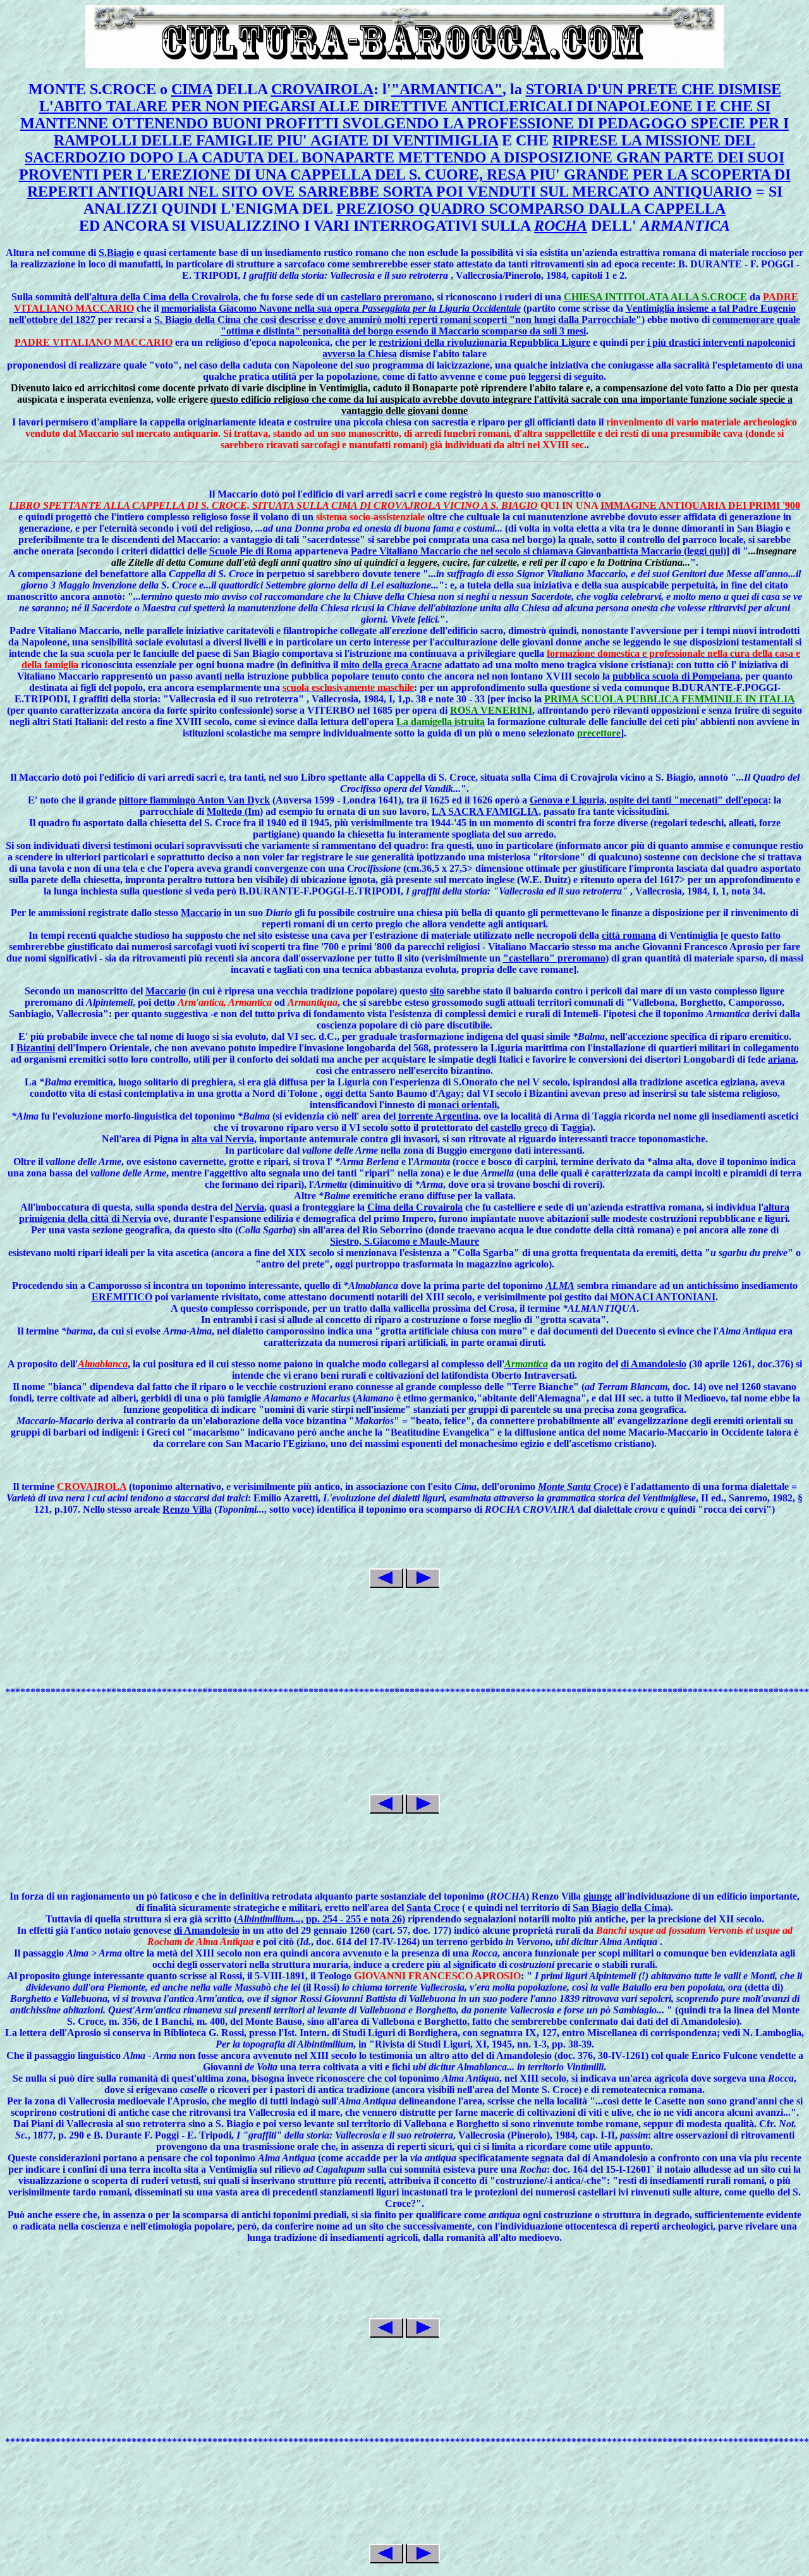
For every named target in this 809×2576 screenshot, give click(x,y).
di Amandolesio (654, 1364)
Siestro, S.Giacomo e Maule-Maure (404, 1241)
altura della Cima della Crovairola (165, 297)
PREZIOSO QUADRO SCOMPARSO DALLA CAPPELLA (531, 209)
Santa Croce (433, 1908)
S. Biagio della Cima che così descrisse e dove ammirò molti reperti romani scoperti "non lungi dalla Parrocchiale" (398, 320)
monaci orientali (462, 1105)
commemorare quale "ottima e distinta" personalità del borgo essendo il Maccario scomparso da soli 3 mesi (510, 325)
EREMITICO (122, 1297)
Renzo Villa (187, 1509)
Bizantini (36, 1048)
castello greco (519, 1127)
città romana (629, 935)
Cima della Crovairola (415, 1207)
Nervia (250, 1207)
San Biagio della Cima (620, 1908)
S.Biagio (116, 253)
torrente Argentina (438, 1116)
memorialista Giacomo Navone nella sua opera (341, 308)
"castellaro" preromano (554, 958)
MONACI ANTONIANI (663, 1297)
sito (437, 991)
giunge (598, 1896)
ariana (782, 1059)
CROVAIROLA (322, 89)
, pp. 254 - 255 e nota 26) (321, 1919)
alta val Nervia (223, 1139)
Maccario (201, 913)
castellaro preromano (386, 297)
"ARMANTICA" (447, 89)
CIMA (192, 89)
